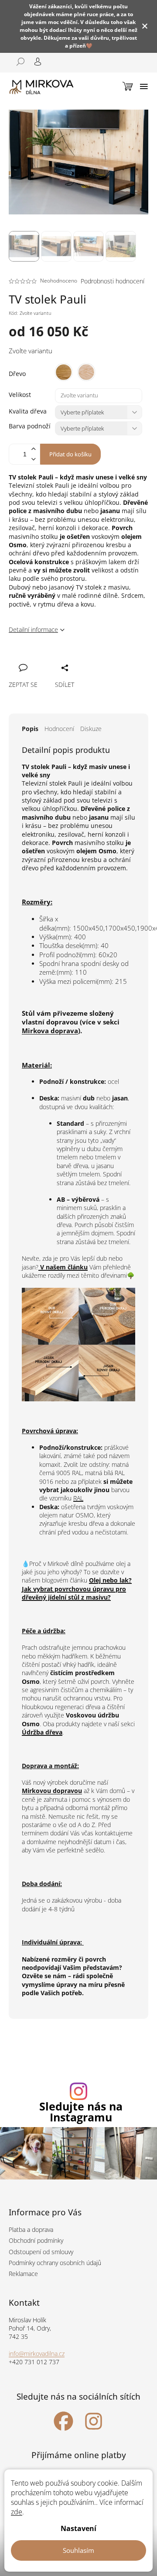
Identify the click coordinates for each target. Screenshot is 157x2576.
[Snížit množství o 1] (33, 459)
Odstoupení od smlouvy (41, 2252)
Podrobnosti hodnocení (113, 281)
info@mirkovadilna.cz (37, 2354)
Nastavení (78, 2528)
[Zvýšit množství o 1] (33, 449)
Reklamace (23, 2274)
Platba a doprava (31, 2229)
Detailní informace (33, 629)
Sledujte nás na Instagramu (81, 2112)
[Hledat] (17, 62)
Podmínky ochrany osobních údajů (55, 2263)
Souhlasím (78, 2550)
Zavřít (62, 658)
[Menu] (144, 86)
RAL (78, 1498)
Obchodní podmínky (36, 2240)
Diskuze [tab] (91, 729)
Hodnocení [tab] (59, 729)
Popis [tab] (30, 729)
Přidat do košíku (70, 454)
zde (17, 2512)
